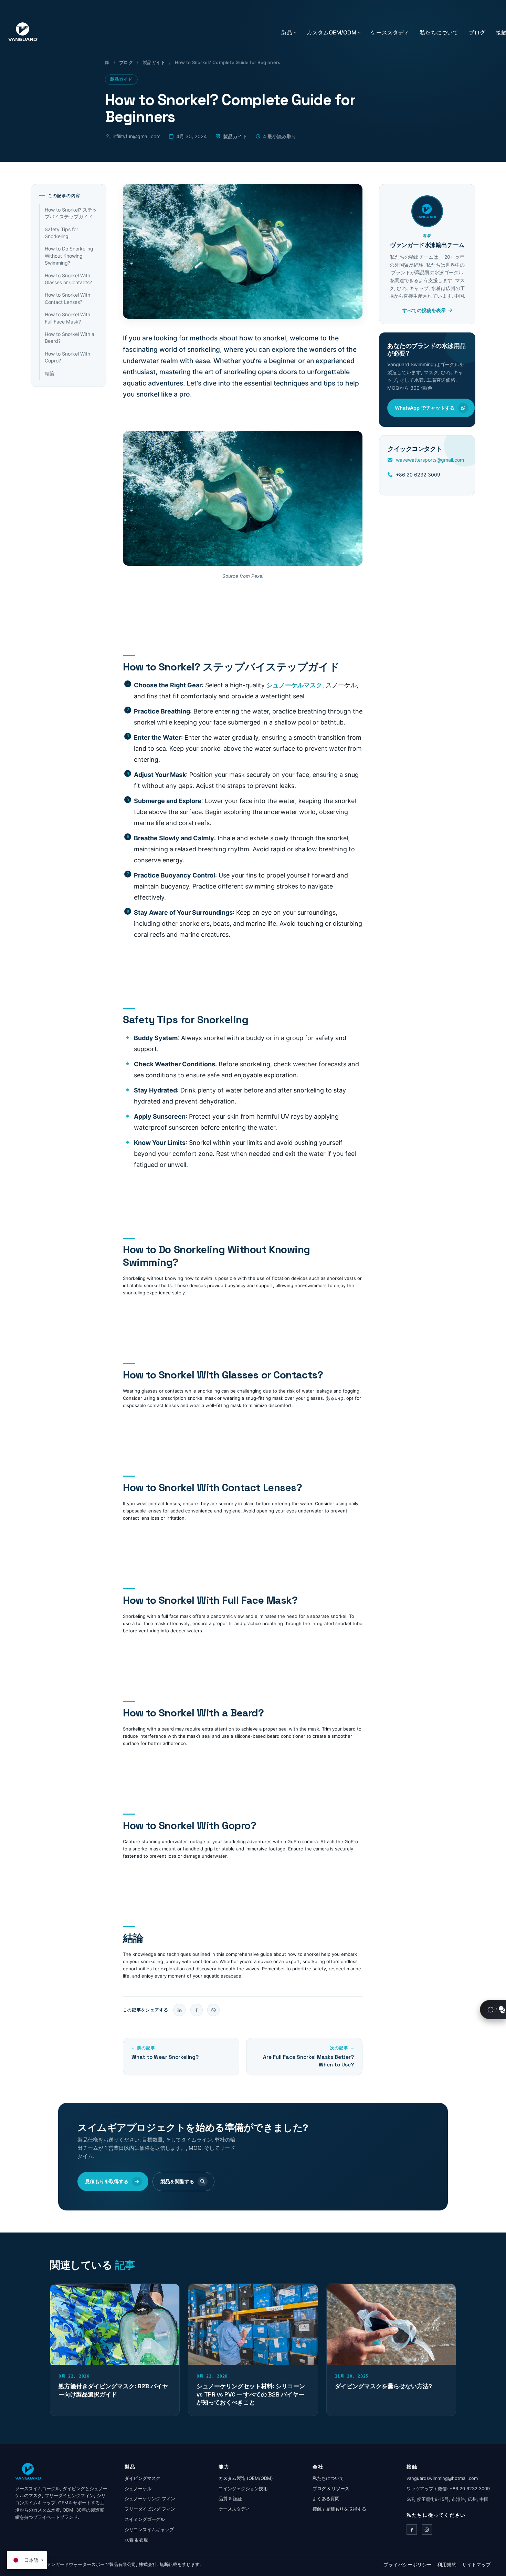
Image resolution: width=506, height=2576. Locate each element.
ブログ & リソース (331, 2488)
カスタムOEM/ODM (331, 32)
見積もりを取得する (107, 2181)
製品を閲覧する (177, 2181)
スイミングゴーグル (145, 2519)
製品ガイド (154, 62)
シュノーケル (138, 2488)
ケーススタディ (390, 32)
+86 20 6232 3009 (418, 475)
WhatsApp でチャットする (425, 408)
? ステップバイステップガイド (71, 213)
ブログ (477, 32)
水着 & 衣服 (136, 2540)
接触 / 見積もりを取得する (339, 2509)
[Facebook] (412, 2529)
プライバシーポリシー (408, 2564)
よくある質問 (326, 2498)
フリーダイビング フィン (150, 2509)
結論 (50, 373)
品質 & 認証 (230, 2498)
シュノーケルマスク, (295, 685)
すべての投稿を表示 (424, 310)
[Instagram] (427, 2529)
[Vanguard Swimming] (28, 2471)
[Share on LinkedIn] (179, 2010)
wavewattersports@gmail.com (430, 460)
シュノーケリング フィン (150, 2498)
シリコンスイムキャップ (149, 2529)
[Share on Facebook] (197, 2010)
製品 (287, 32)
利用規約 (447, 2564)
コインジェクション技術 (243, 2488)
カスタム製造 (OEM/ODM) (246, 2478)
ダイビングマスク (143, 2478)
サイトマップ (476, 2564)
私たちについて (439, 32)
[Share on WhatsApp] (213, 2010)
